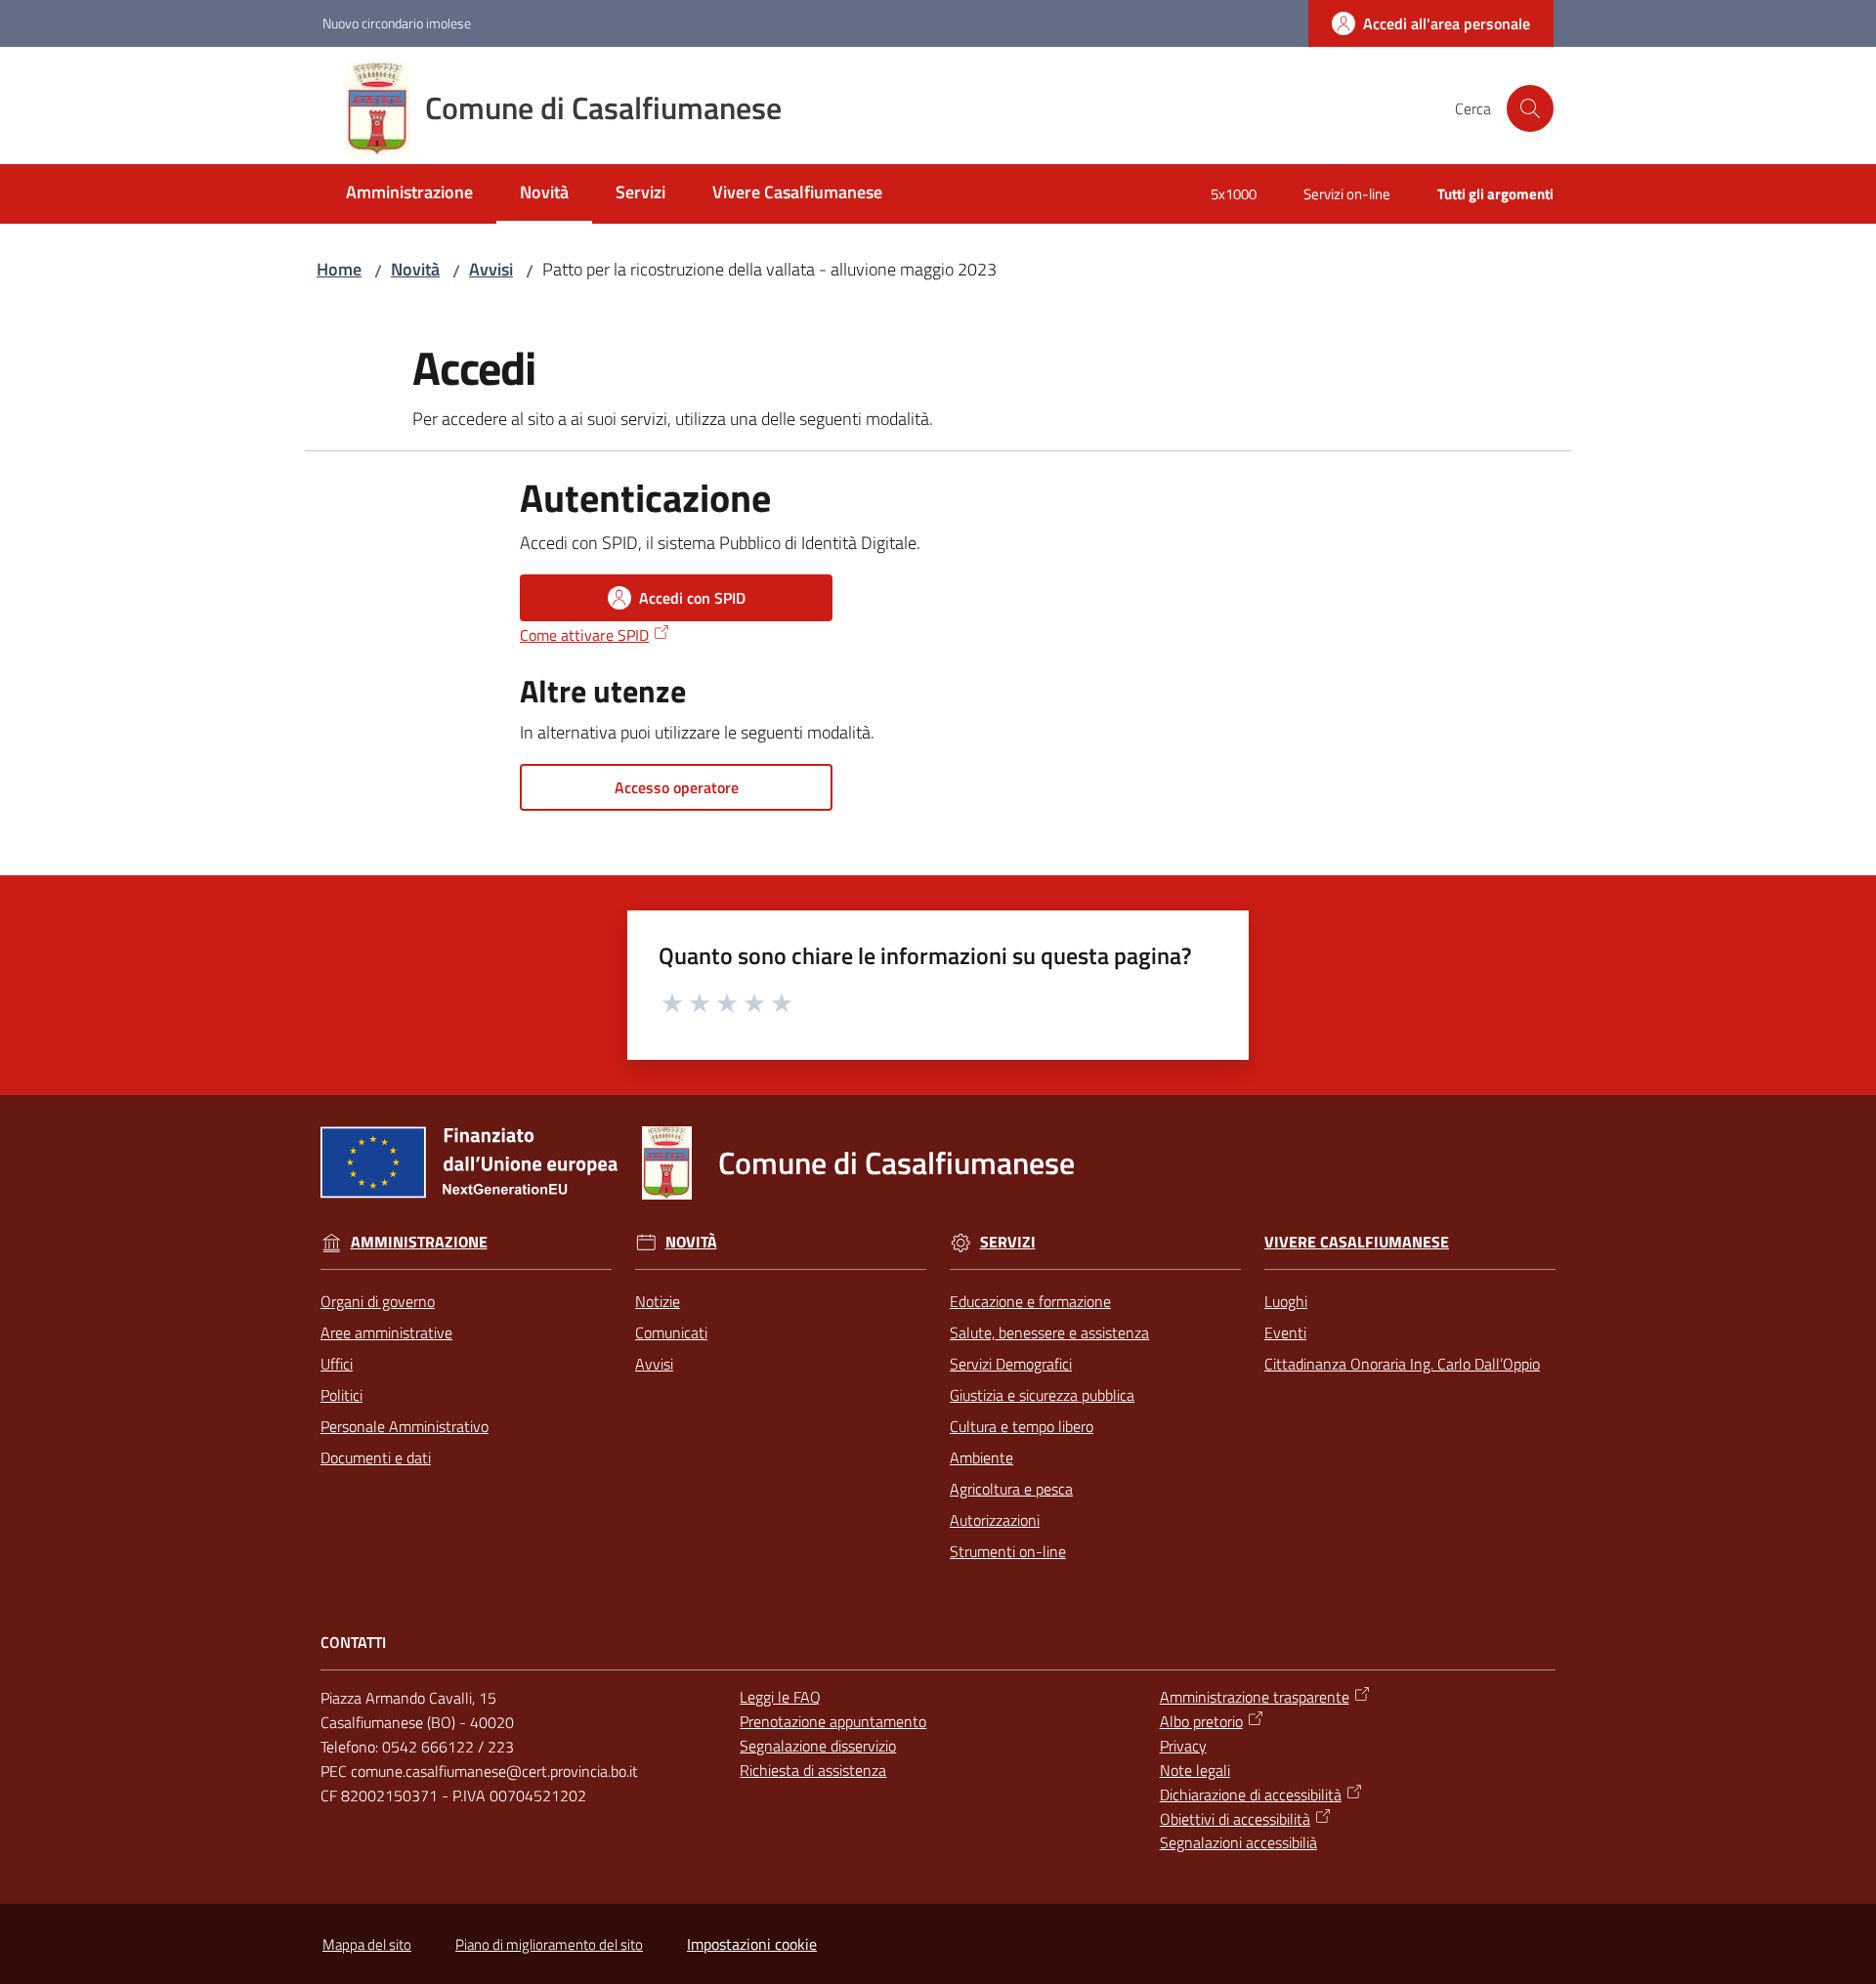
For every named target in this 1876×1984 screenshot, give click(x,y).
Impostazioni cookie (752, 1944)
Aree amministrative (386, 1332)
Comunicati (671, 1332)
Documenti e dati (376, 1457)
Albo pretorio (1201, 1721)
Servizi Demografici (1011, 1364)
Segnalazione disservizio (818, 1746)
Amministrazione (419, 1242)
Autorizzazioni (995, 1520)
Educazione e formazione (1030, 1301)
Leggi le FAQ (780, 1697)
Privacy (1183, 1746)
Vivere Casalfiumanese (1357, 1242)
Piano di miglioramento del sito (549, 1944)
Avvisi (491, 269)
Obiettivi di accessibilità (1235, 1819)
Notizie (658, 1301)
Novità (415, 269)
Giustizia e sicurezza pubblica (1042, 1395)
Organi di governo (378, 1301)
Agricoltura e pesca (1011, 1489)
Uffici (337, 1364)
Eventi (1285, 1332)
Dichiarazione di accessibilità (1251, 1794)
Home (339, 269)
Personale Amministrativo (405, 1426)
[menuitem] (409, 194)
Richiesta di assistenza (813, 1770)
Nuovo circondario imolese (397, 23)
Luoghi (1286, 1301)
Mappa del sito (367, 1944)
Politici (341, 1395)
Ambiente (981, 1457)
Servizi (1008, 1242)
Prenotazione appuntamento (833, 1721)
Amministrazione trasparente (1255, 1697)
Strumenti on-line (1008, 1551)
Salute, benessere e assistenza (1049, 1332)
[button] (1530, 108)
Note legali (1195, 1770)
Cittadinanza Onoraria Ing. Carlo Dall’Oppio (1402, 1364)
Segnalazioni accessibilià (1238, 1842)
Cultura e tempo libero (1022, 1426)
